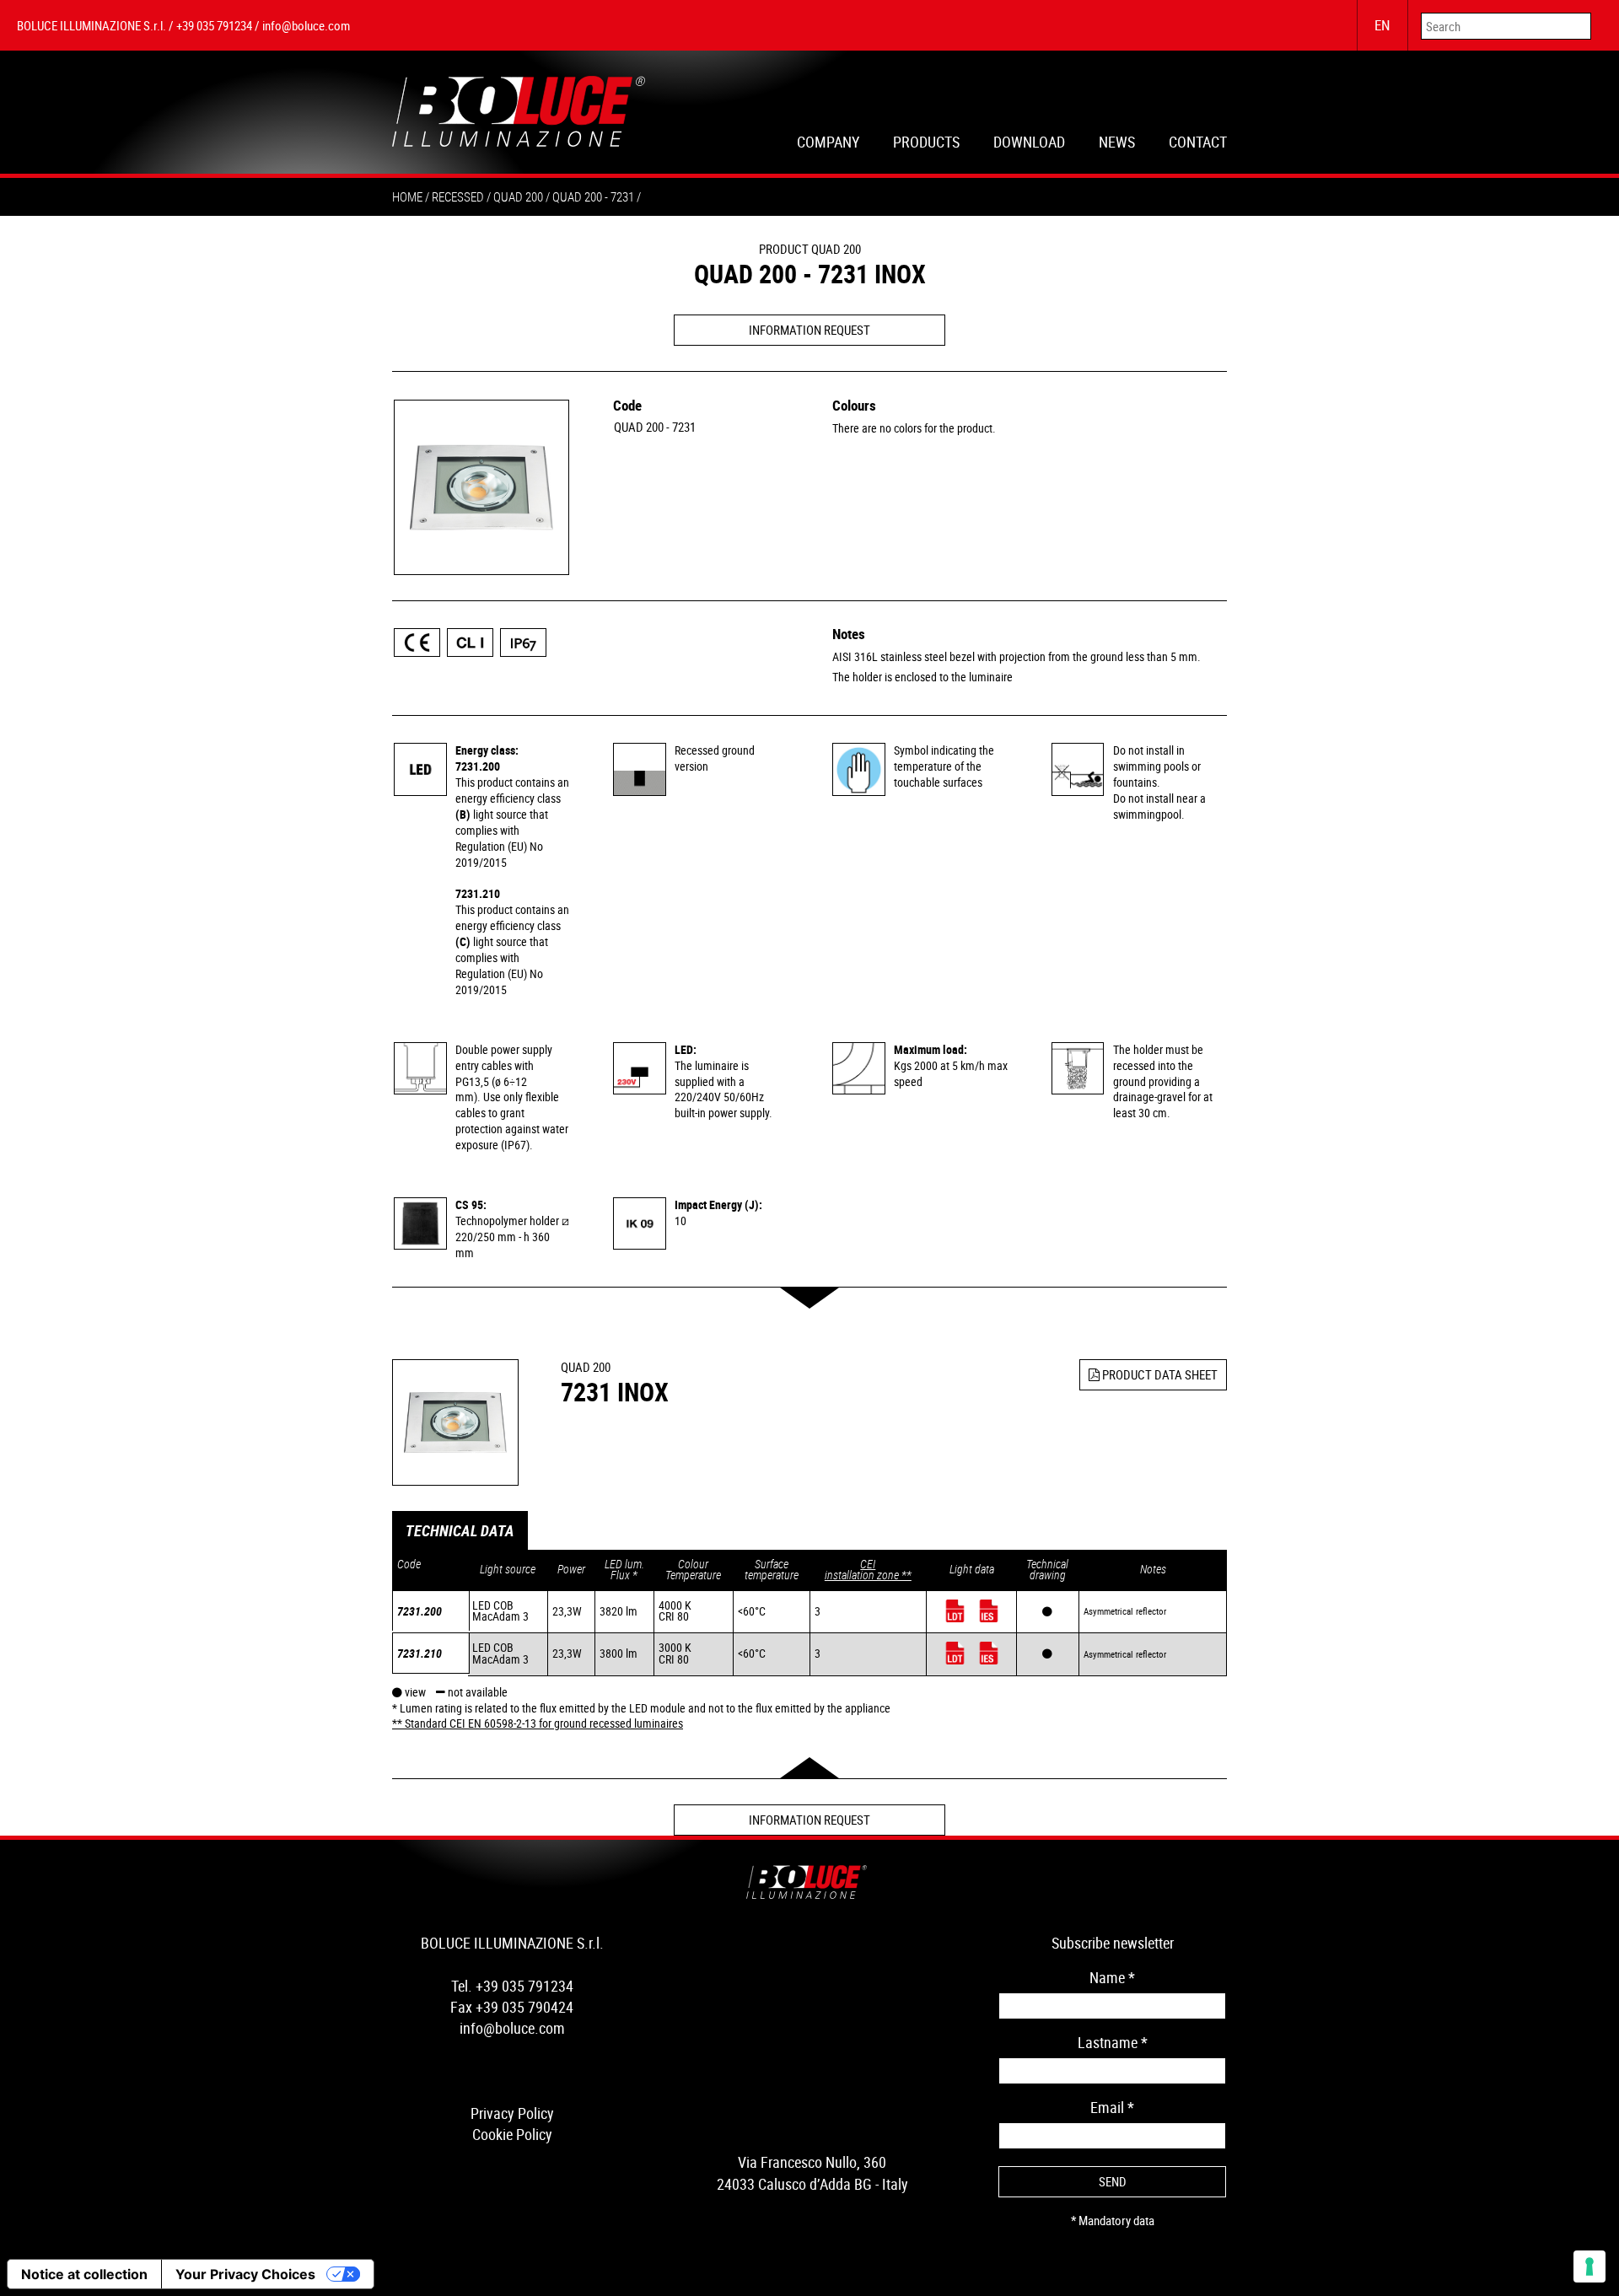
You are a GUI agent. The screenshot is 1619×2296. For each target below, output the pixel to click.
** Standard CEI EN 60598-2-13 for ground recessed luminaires (538, 1723)
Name (1112, 1977)
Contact (1198, 144)
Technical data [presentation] (460, 1530)
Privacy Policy (512, 2113)
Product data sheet (1159, 1374)
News (1117, 144)
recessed (458, 196)
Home (407, 196)
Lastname (1113, 2042)
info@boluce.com (306, 25)
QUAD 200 (518, 196)
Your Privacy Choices (245, 2274)
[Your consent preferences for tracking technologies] (1589, 2266)
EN (1382, 25)
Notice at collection (84, 2274)
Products (926, 144)
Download (1029, 144)
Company (828, 144)
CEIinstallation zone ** (868, 1570)
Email (1112, 2107)
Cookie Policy (512, 2134)
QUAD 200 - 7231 (655, 427)
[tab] (460, 1531)
